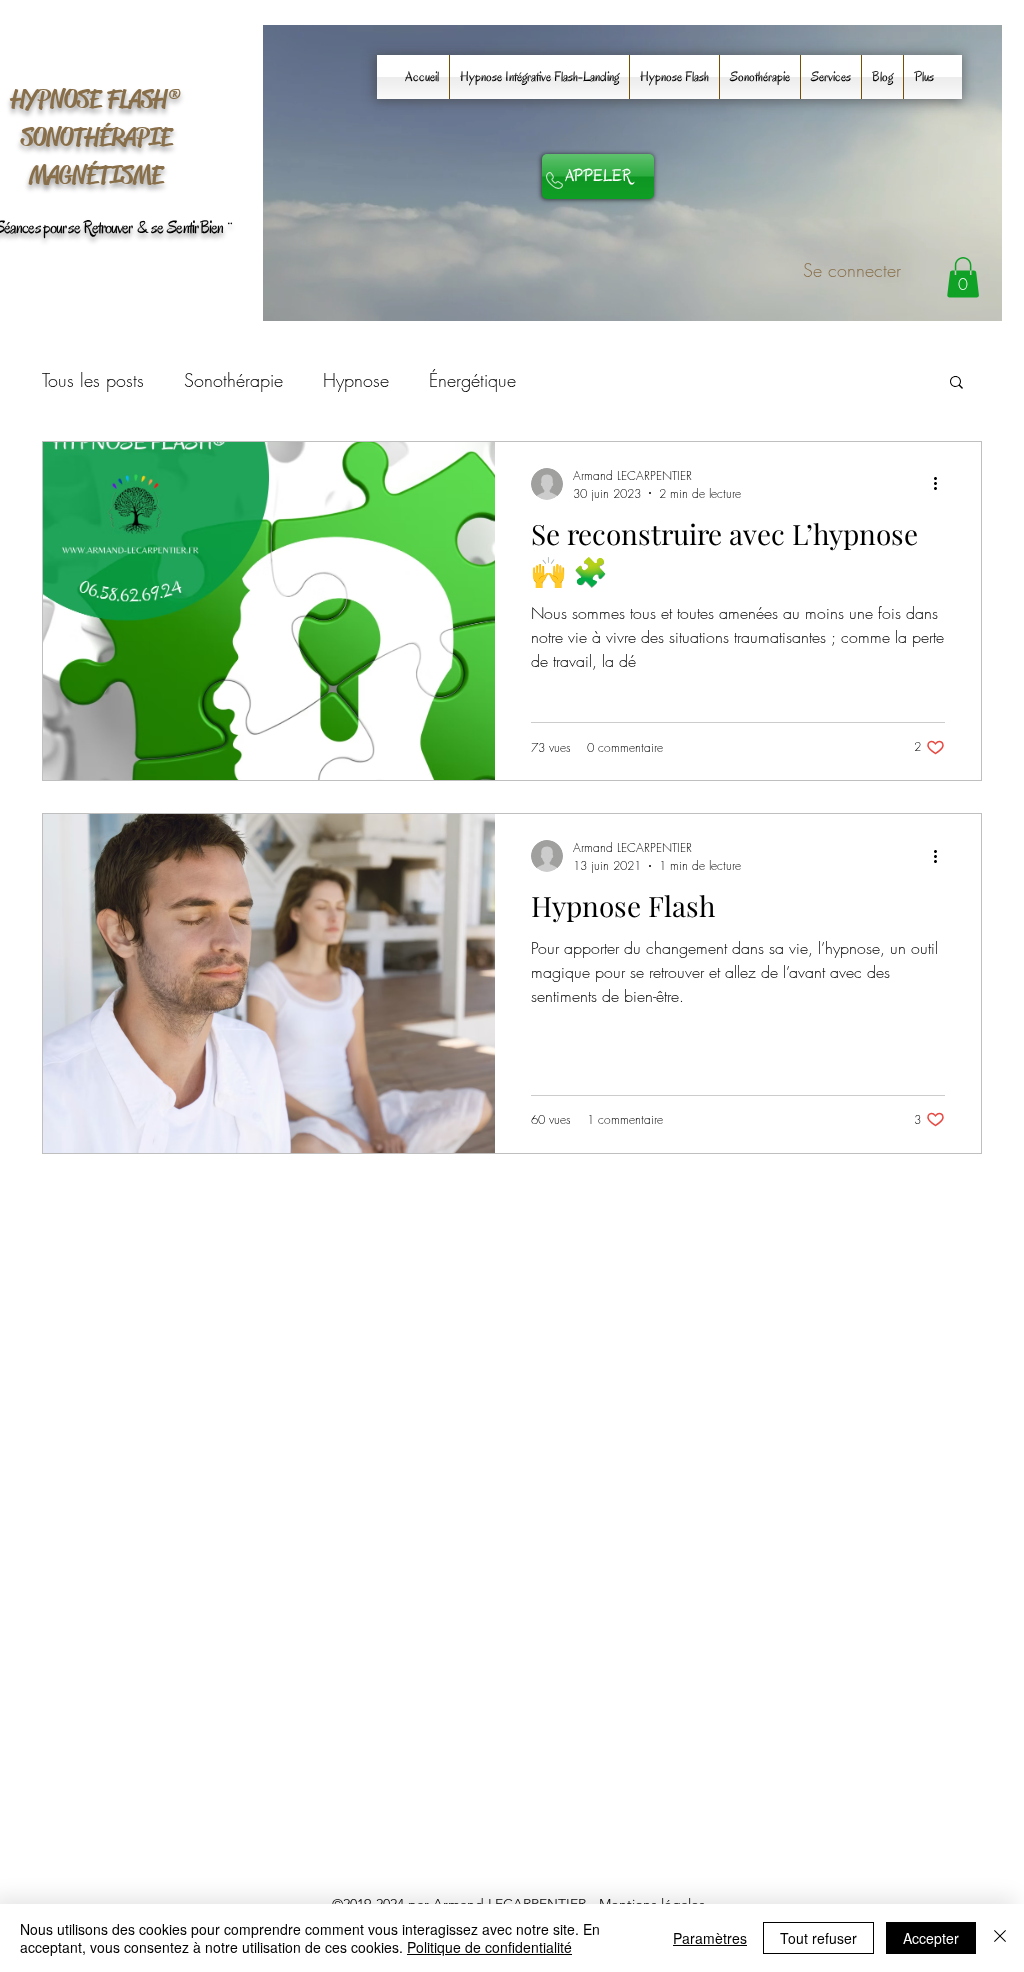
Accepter (931, 1938)
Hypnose (356, 380)
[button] (963, 277)
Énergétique (472, 380)
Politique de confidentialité (489, 1947)
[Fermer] (1000, 1938)
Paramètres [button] (710, 1938)
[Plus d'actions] (942, 484)
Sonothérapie (233, 380)
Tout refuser (818, 1938)
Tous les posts (93, 380)
